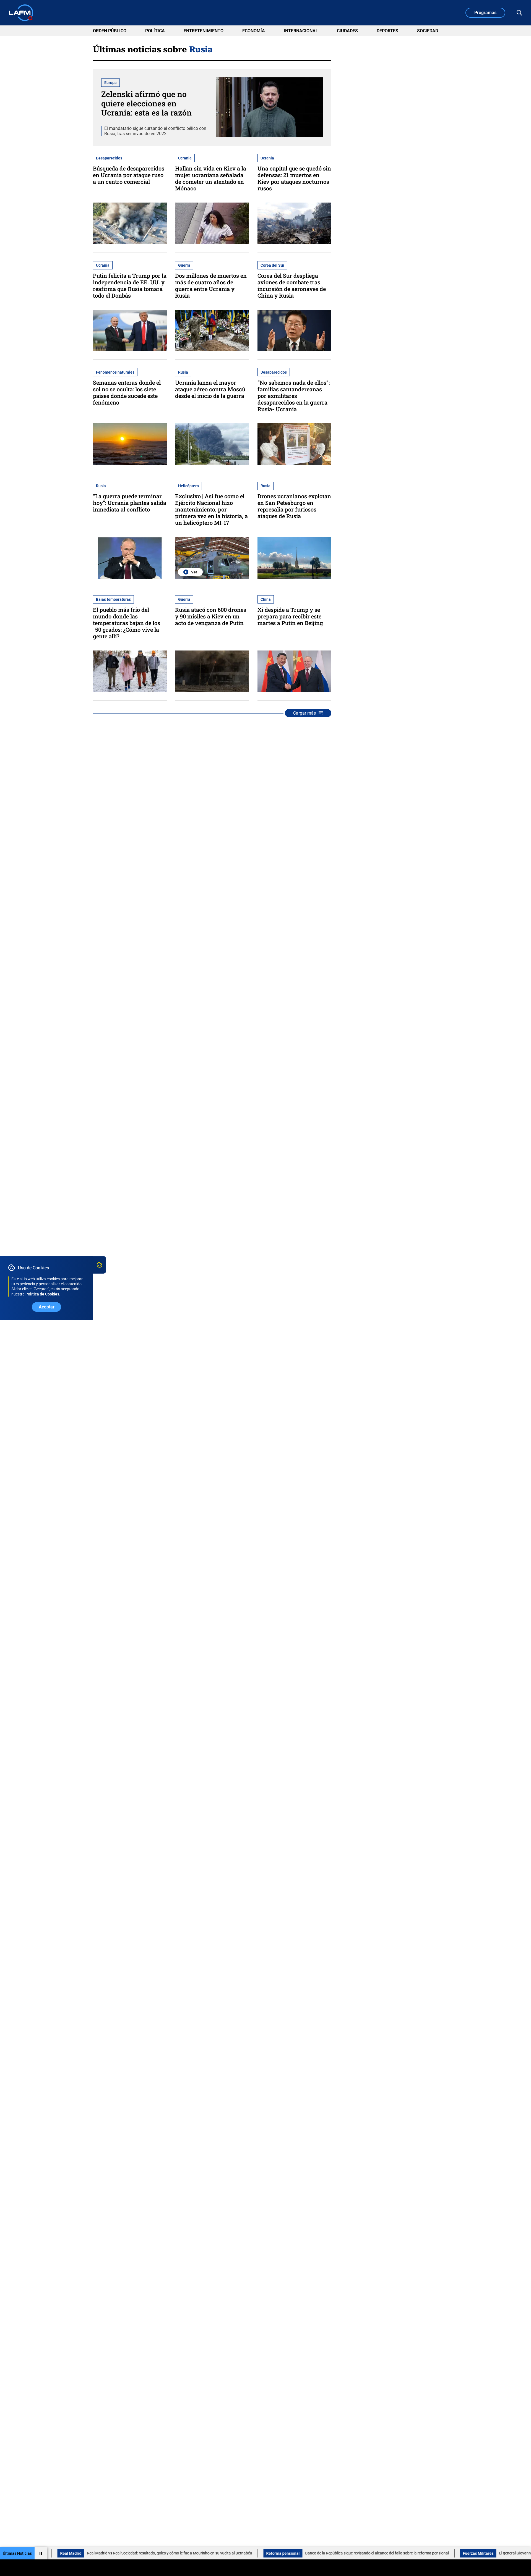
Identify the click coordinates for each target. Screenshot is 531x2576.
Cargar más (304, 713)
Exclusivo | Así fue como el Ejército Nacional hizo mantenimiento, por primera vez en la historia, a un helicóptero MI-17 (211, 509)
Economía (254, 31)
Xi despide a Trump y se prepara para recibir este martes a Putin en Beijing (290, 616)
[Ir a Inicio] (21, 13)
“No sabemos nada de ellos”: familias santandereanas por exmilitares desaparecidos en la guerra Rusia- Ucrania (294, 396)
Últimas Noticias (17, 2553)
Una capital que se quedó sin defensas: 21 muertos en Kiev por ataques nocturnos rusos (294, 178)
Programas (485, 13)
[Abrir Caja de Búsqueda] (519, 13)
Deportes (387, 31)
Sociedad (428, 31)
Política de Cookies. (43, 1294)
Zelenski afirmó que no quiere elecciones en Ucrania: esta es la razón (146, 103)
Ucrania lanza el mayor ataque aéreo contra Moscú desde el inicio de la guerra (210, 389)
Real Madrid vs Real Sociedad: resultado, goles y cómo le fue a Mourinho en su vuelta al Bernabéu (97, 2553)
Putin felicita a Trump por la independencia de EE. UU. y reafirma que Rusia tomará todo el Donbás (130, 285)
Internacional (301, 31)
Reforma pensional (211, 2553)
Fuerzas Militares (406, 2553)
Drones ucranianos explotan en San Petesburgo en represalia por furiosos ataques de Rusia (294, 506)
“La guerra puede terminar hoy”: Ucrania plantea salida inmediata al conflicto (130, 503)
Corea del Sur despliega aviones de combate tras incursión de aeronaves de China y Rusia (292, 285)
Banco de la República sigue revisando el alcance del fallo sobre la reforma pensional (305, 2553)
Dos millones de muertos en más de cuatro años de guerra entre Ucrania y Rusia (211, 285)
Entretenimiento (204, 31)
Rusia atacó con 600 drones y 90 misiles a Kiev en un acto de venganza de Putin (211, 616)
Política (155, 31)
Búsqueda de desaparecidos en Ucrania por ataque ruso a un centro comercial (129, 175)
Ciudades (347, 31)
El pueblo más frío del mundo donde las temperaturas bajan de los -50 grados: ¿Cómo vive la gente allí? (127, 623)
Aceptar (47, 1307)
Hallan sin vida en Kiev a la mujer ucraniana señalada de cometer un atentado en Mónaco (211, 178)
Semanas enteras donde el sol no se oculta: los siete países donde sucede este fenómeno (127, 392)
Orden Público (110, 31)
